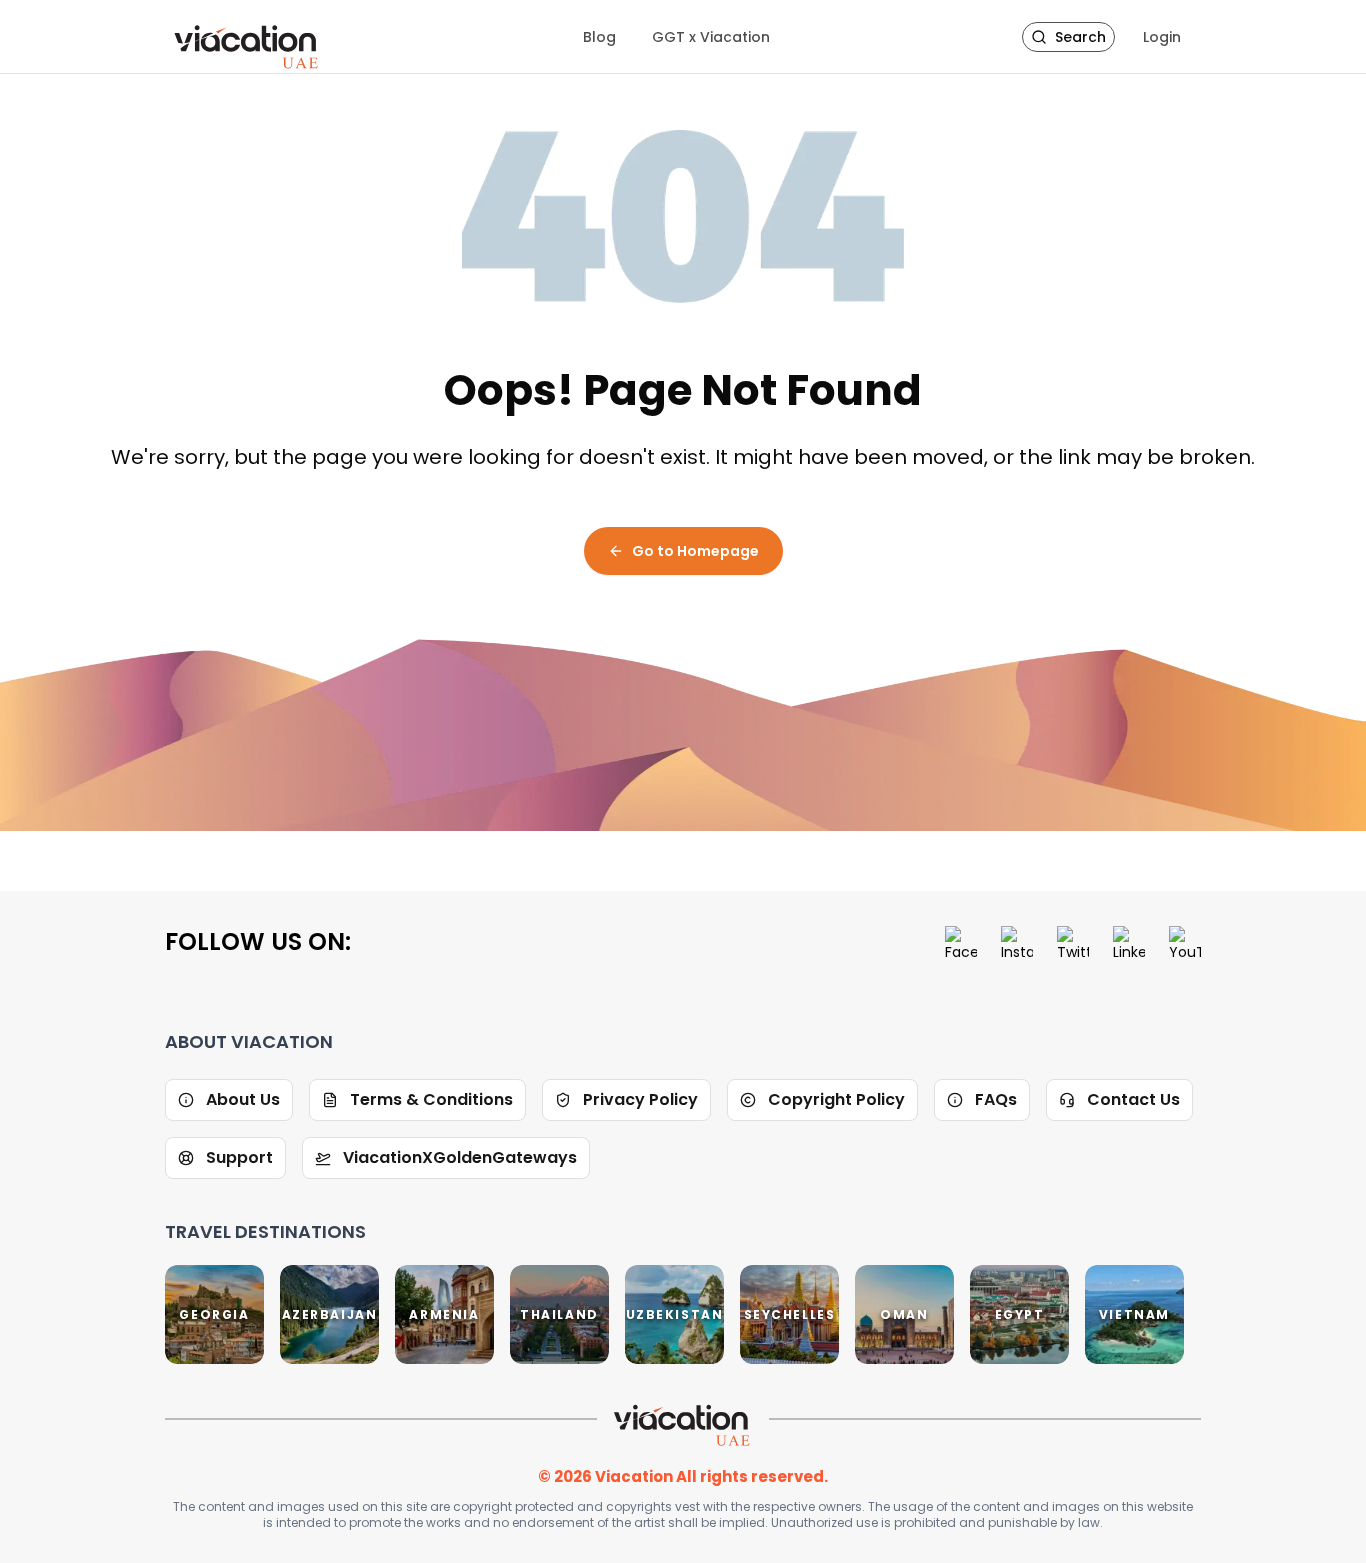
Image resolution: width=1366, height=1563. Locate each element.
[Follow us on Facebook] (961, 942)
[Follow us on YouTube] (1185, 942)
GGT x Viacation (711, 37)
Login (1162, 37)
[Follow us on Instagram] (1017, 942)
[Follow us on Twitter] (1073, 942)
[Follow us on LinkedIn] (1129, 942)
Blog (599, 37)
